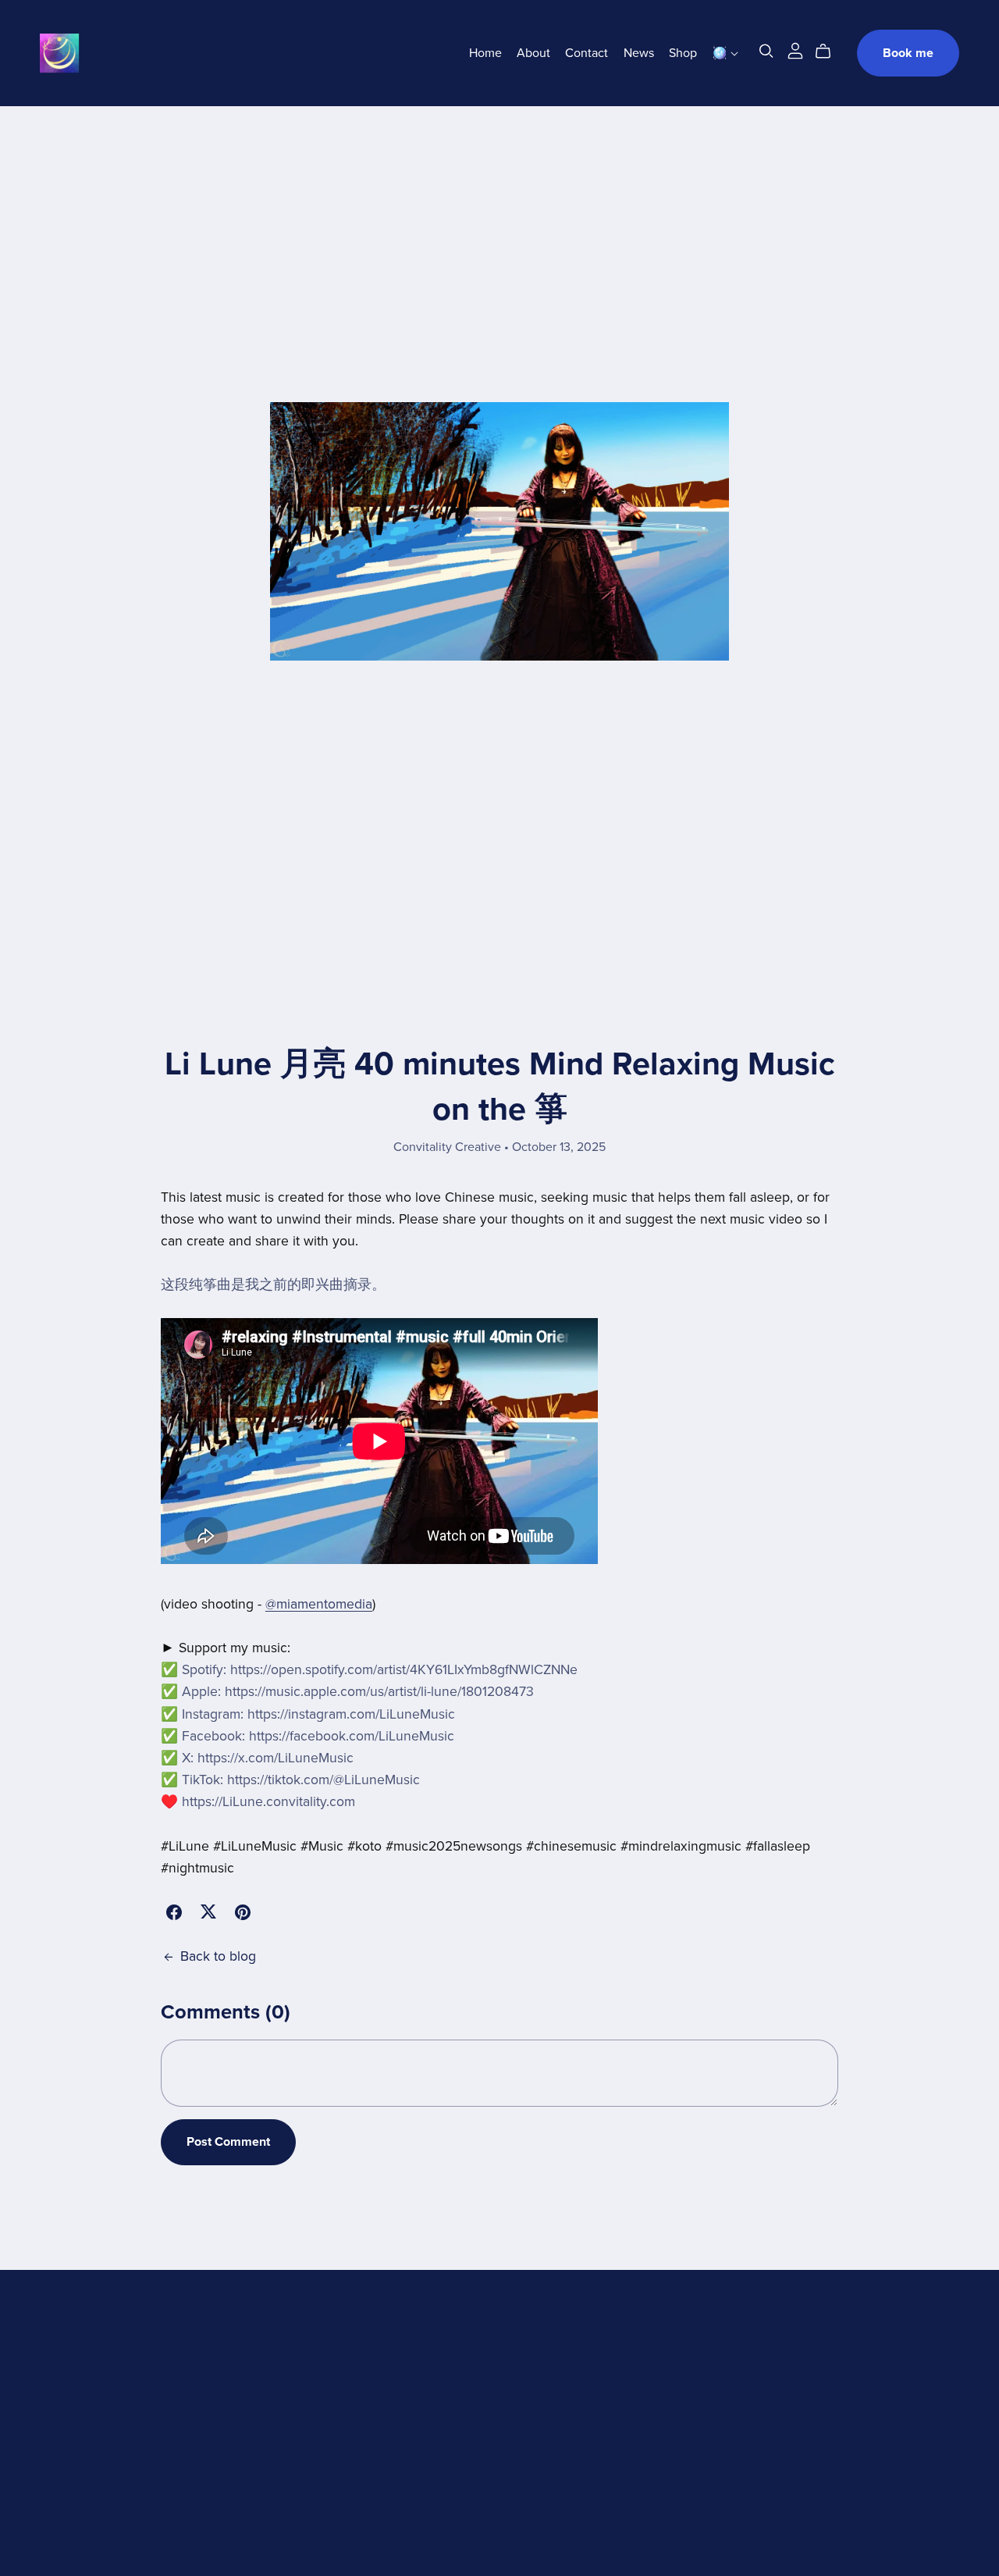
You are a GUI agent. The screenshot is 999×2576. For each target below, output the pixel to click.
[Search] (766, 51)
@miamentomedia (319, 1604)
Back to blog (218, 1956)
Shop (683, 53)
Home (485, 53)
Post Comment (228, 2142)
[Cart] (829, 52)
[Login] (795, 50)
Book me (908, 53)
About (533, 53)
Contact (587, 53)
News (639, 53)
